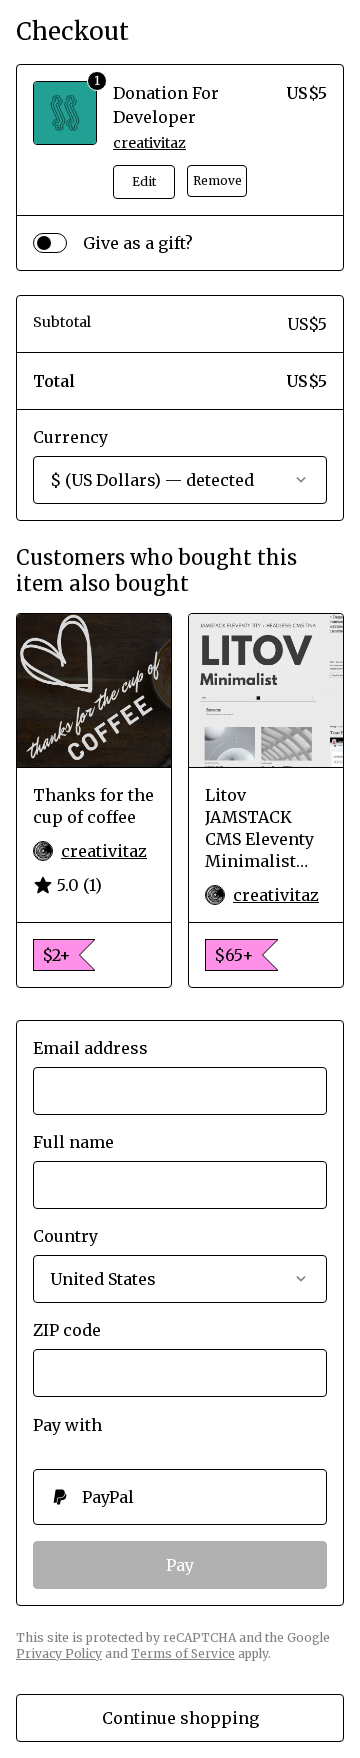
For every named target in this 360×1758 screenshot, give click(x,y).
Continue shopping (180, 1718)
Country (65, 1236)
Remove (217, 180)
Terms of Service (183, 1653)
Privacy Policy (59, 1653)
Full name (73, 1142)
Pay (180, 1565)
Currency (70, 437)
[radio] (180, 1497)
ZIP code (67, 1330)
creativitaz (149, 143)
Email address (90, 1048)
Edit (144, 181)
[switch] (50, 243)
